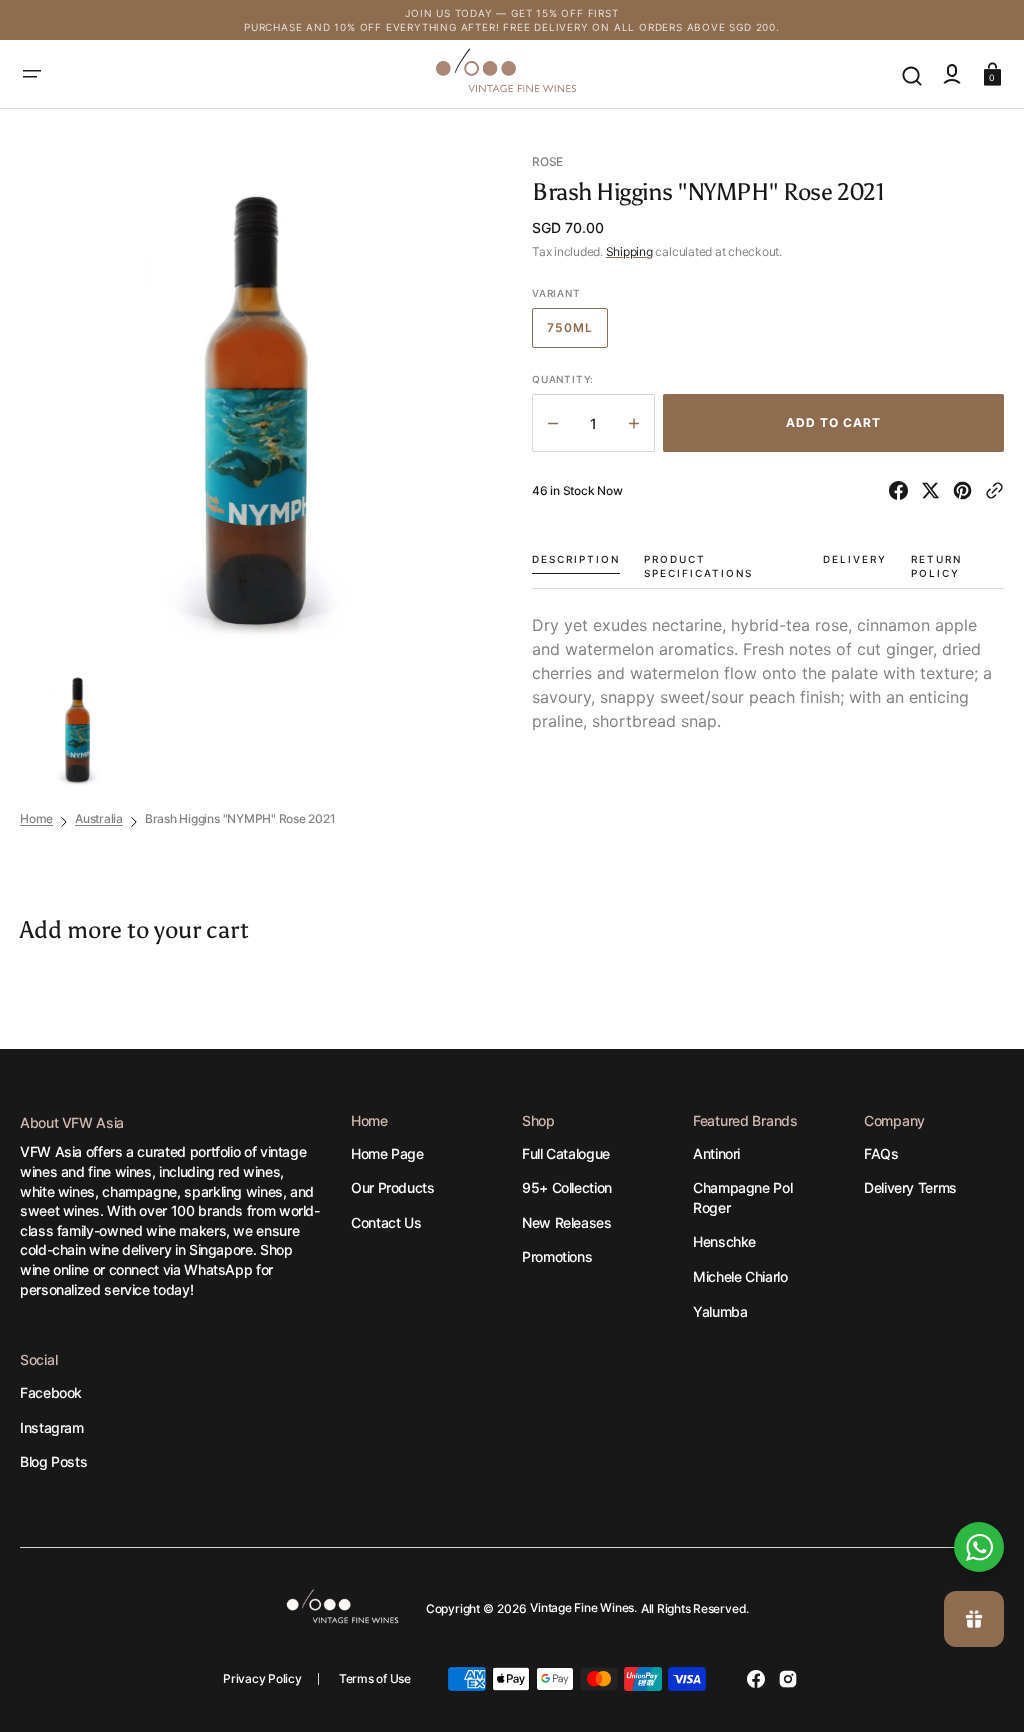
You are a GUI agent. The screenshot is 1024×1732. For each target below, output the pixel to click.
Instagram (52, 1427)
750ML (577, 334)
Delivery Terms (910, 1187)
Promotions (557, 1256)
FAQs (881, 1153)
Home (36, 818)
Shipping (629, 251)
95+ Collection (567, 1187)
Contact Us (386, 1222)
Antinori (716, 1153)
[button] (32, 74)
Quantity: (563, 379)
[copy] (994, 490)
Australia (99, 818)
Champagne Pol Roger (742, 1197)
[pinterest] (966, 490)
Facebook (51, 1392)
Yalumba (720, 1311)
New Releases (567, 1222)
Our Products (393, 1187)
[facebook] (902, 490)
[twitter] (934, 490)
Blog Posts (53, 1461)
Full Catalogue (566, 1153)
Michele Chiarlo (740, 1276)
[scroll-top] (981, 1479)
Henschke (724, 1241)
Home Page (387, 1153)
